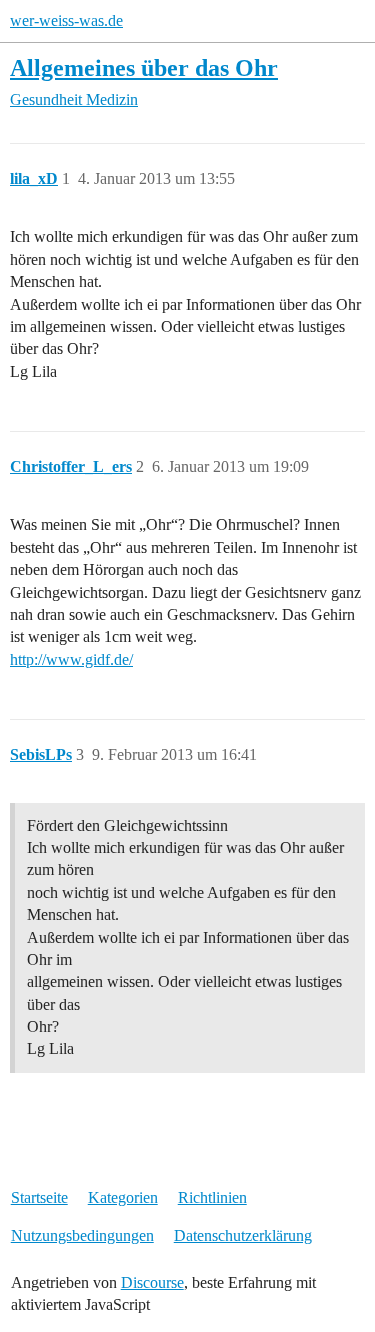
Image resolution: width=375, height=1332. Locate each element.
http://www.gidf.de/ (71, 659)
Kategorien (123, 1197)
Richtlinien (212, 1197)
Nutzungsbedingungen (82, 1235)
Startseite (39, 1197)
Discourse (152, 1282)
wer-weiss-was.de (66, 20)
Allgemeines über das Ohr (144, 67)
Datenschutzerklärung (243, 1235)
